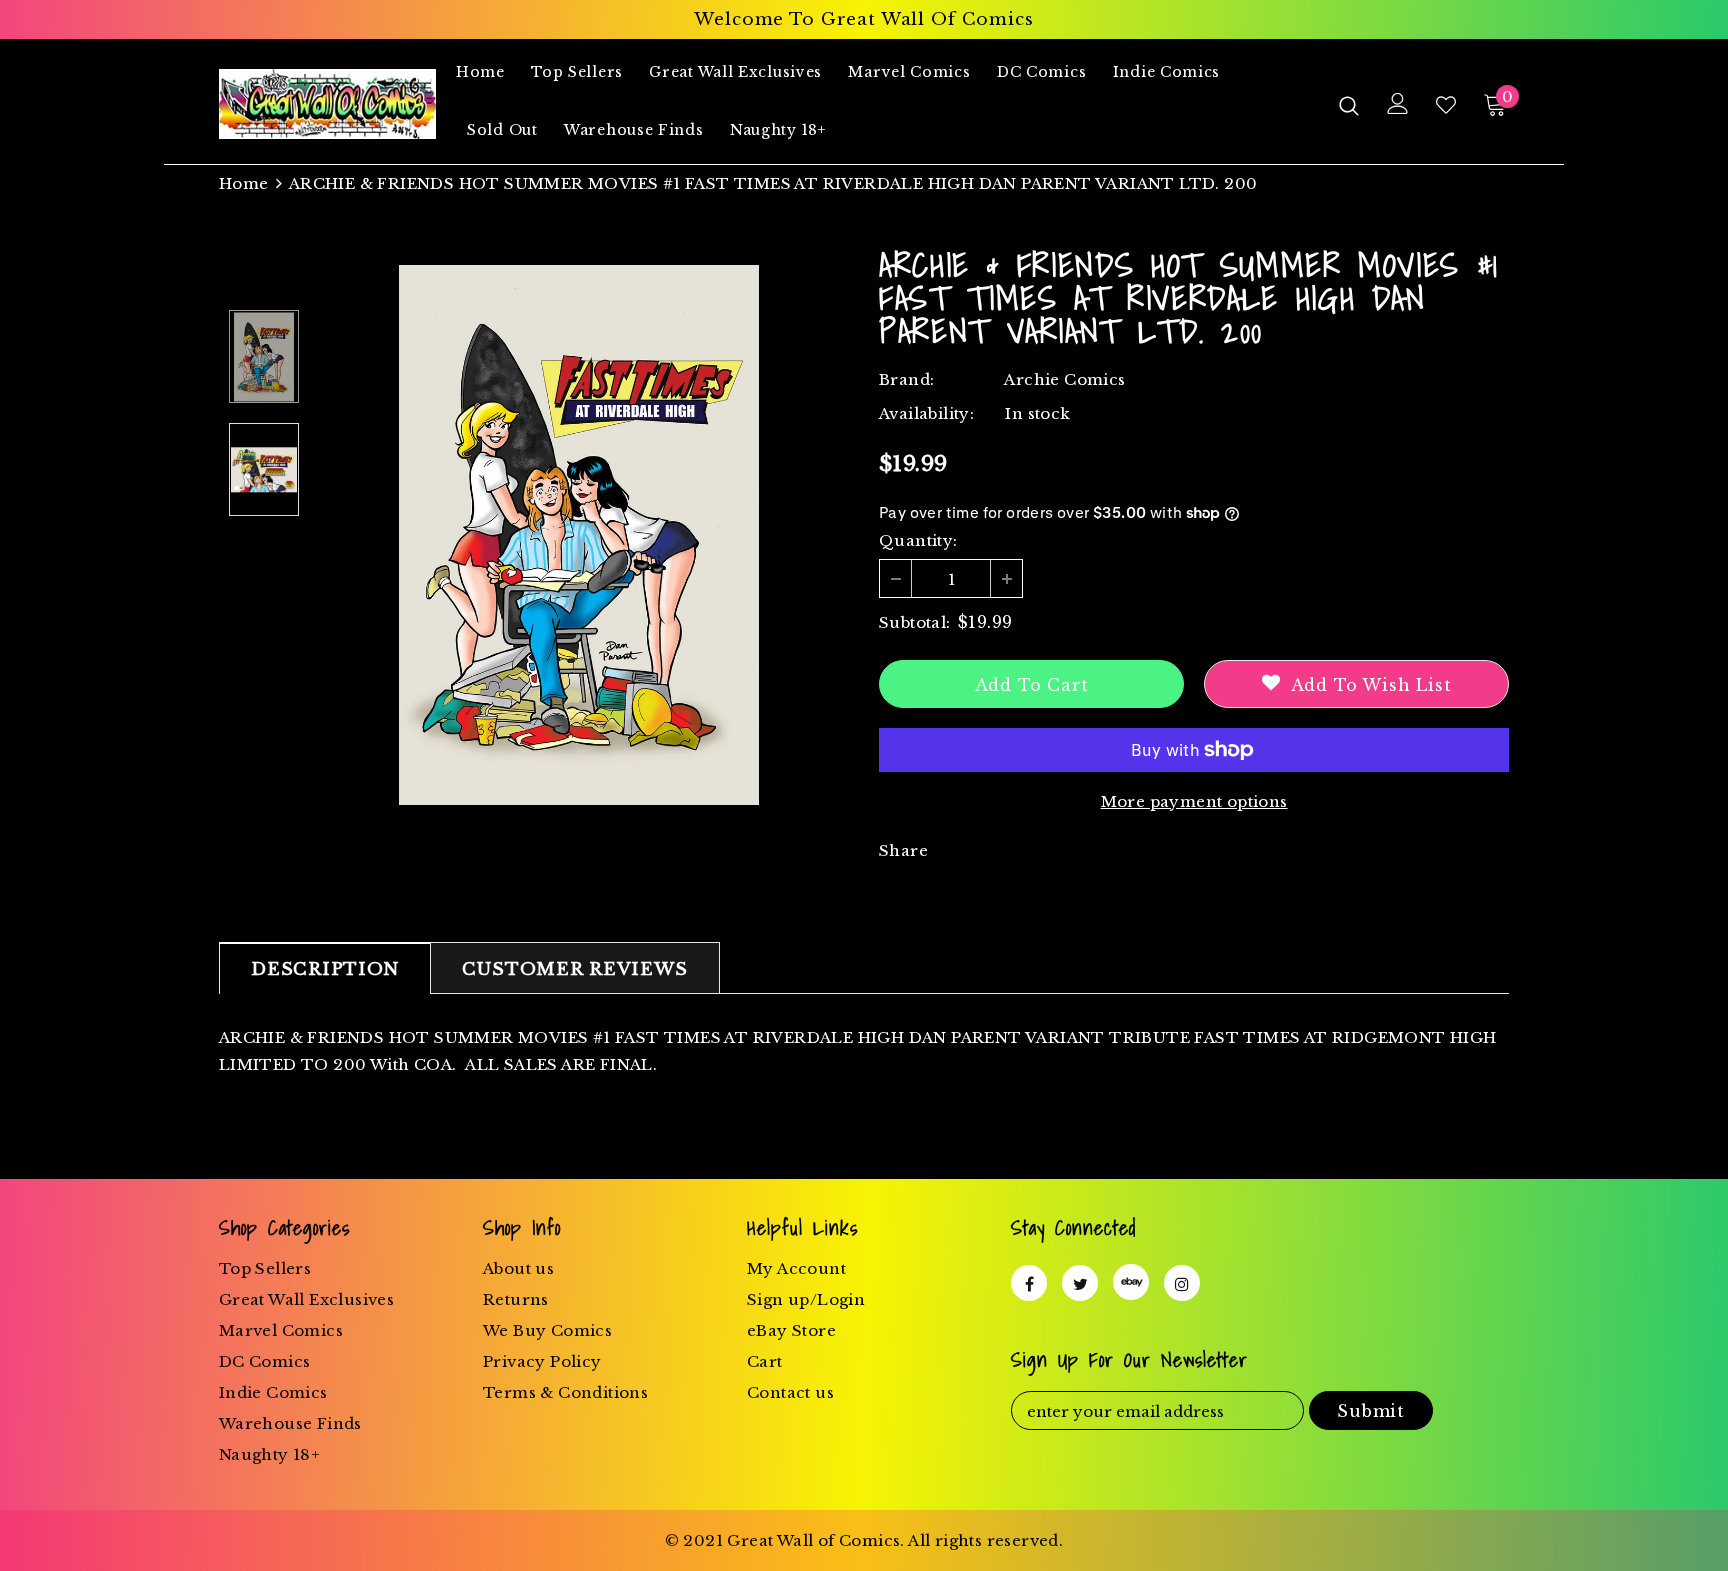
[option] (579, 535)
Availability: (926, 413)
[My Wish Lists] (1446, 105)
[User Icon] (1398, 103)
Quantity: (918, 540)
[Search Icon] (1349, 105)
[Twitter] (1080, 1283)
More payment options (1194, 801)
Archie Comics (1064, 379)
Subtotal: (915, 622)
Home (244, 183)
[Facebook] (1029, 1283)
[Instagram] (1182, 1283)
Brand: (906, 379)
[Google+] (1131, 1282)
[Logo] (327, 104)
